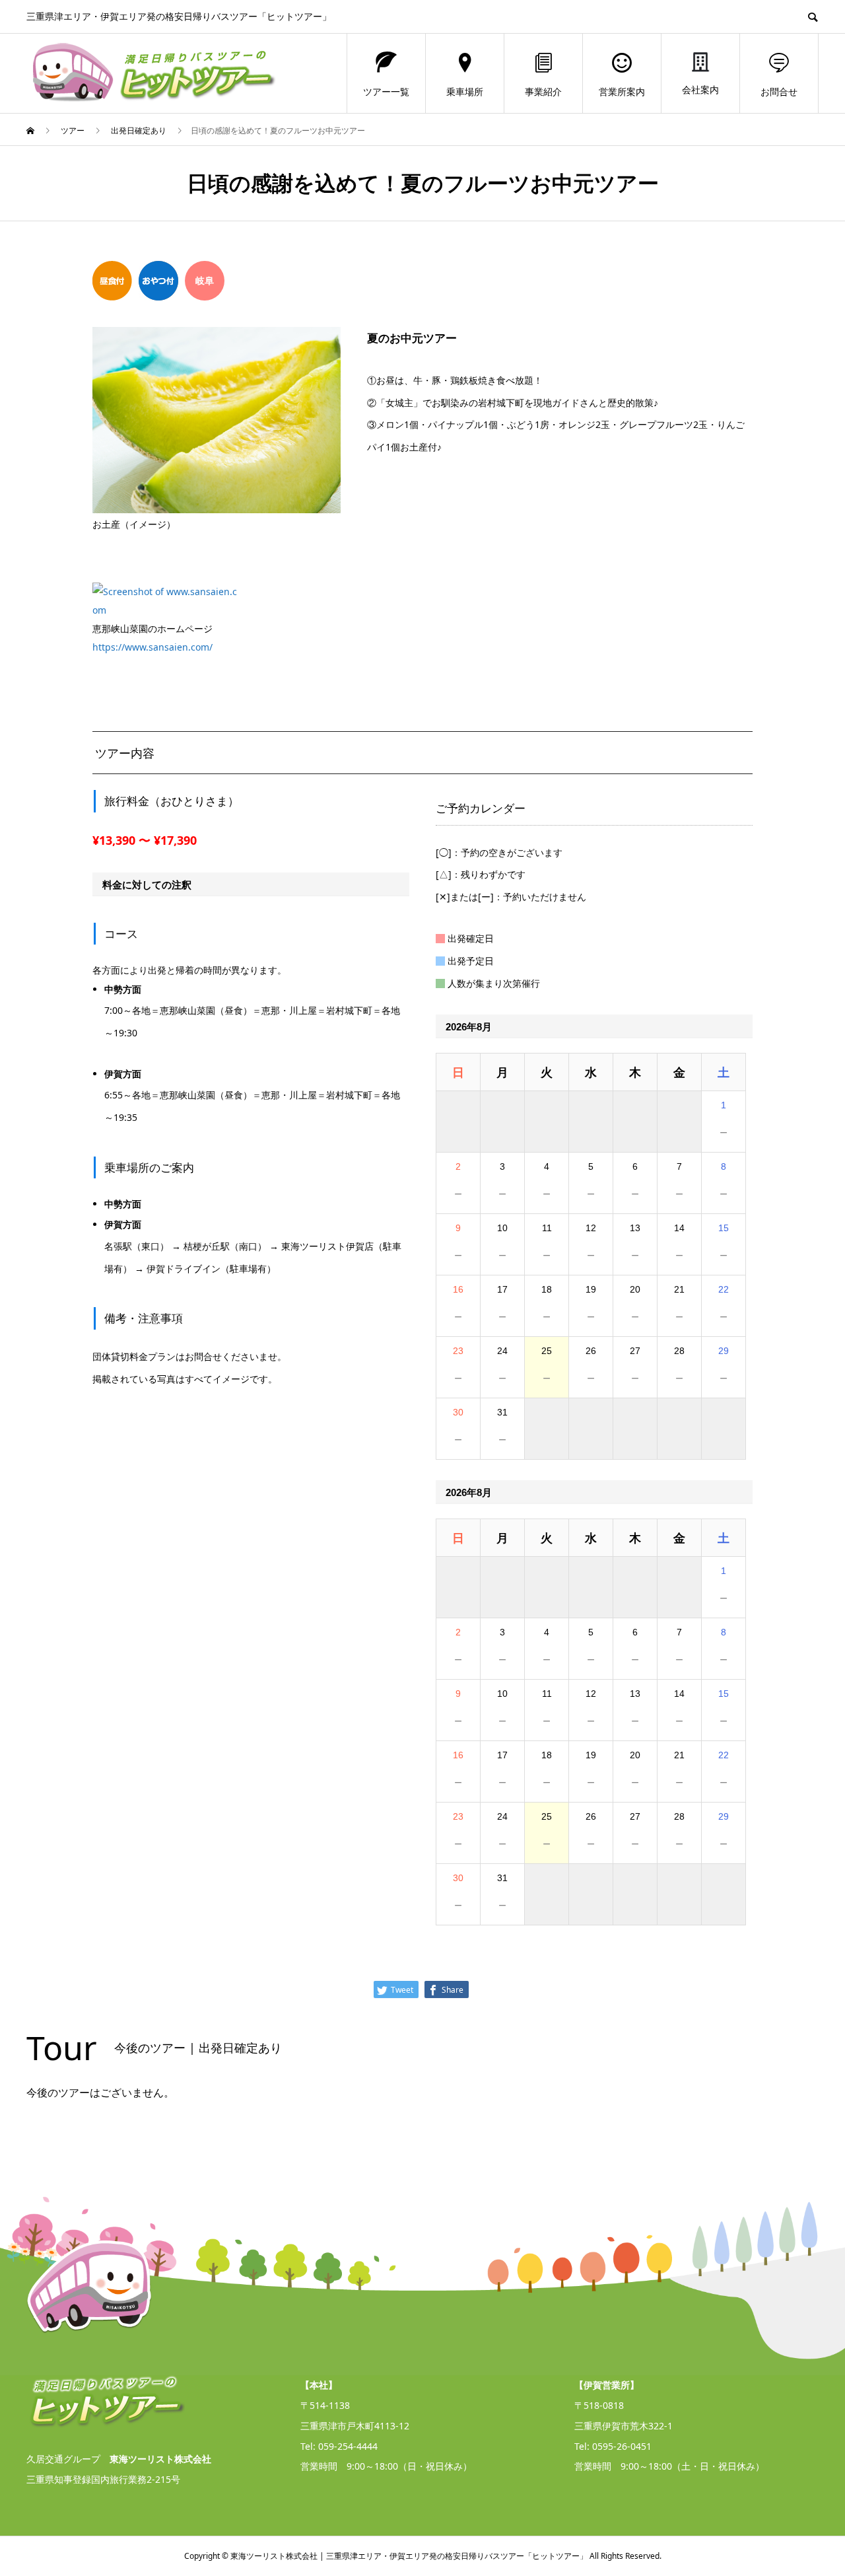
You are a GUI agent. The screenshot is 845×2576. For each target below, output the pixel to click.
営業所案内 (622, 91)
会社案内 (700, 89)
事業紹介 (543, 91)
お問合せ (779, 91)
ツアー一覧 (386, 91)
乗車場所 (465, 91)
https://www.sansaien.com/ (152, 647)
